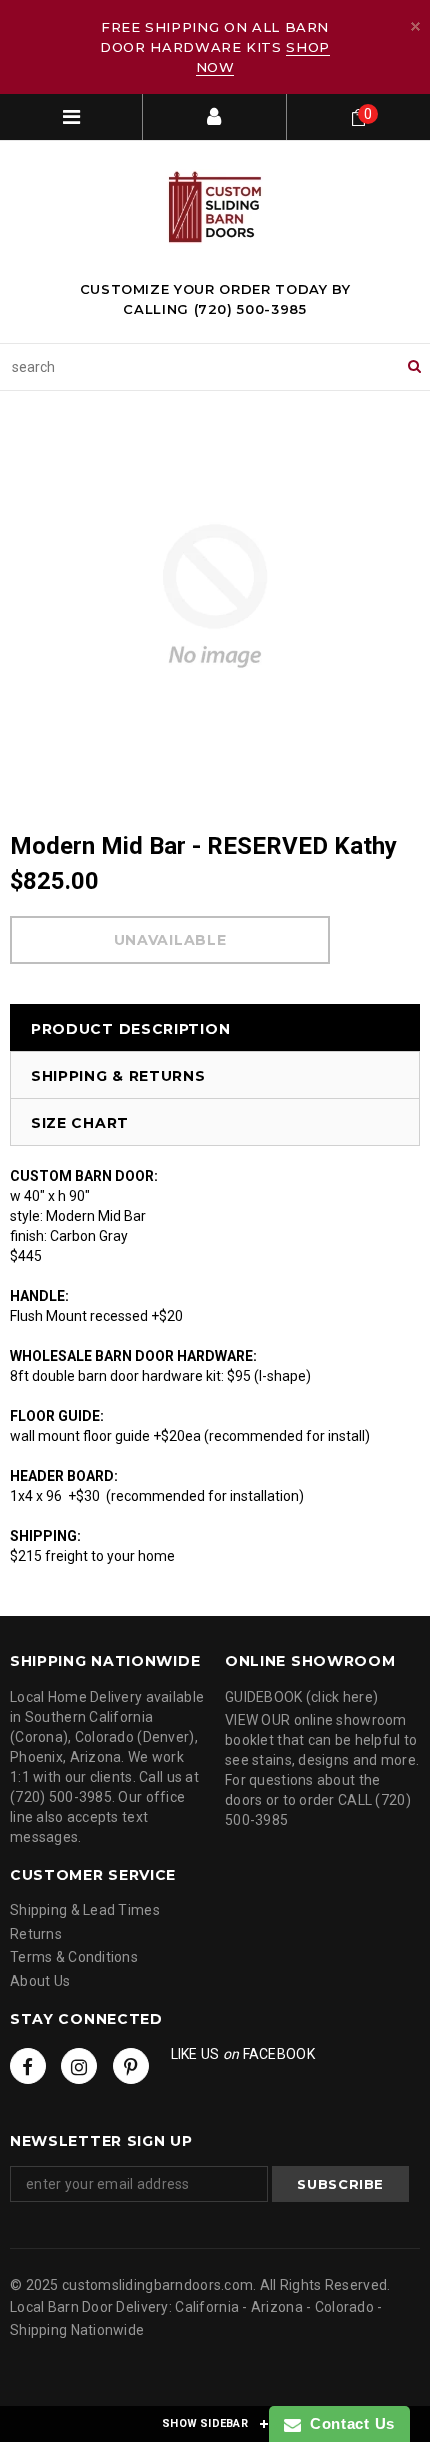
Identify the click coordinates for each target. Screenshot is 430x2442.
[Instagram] (79, 2066)
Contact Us (348, 2423)
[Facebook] (28, 2066)
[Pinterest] (131, 2066)
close (415, 26)
